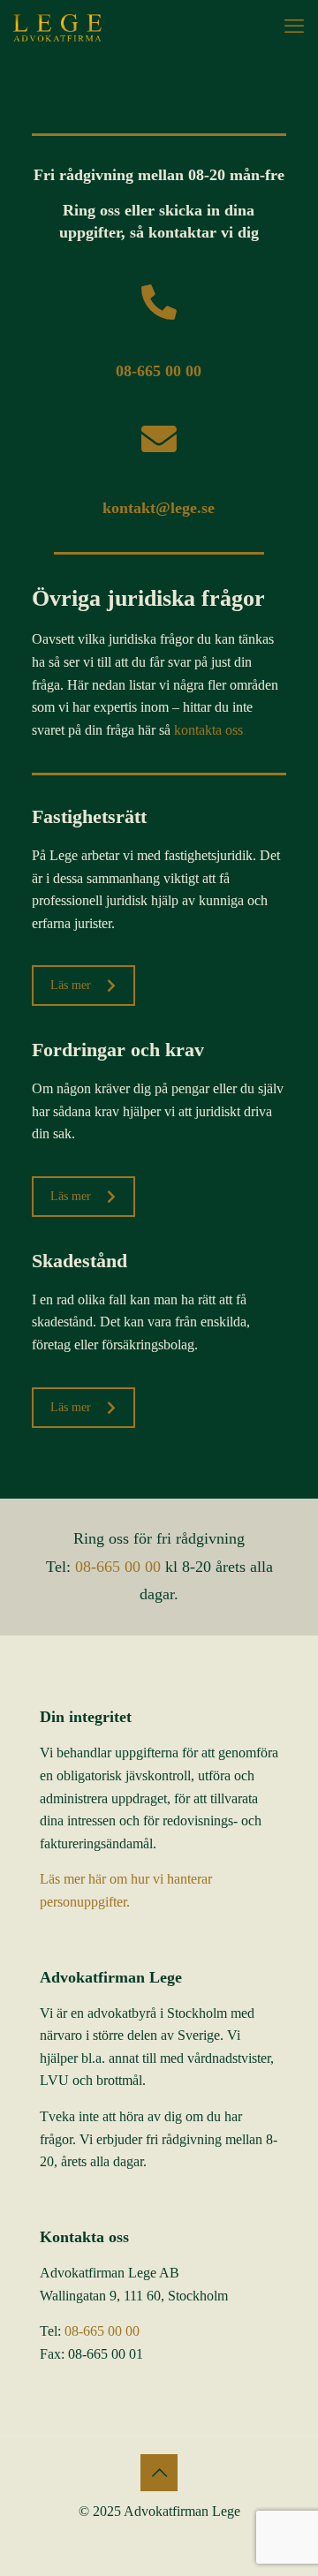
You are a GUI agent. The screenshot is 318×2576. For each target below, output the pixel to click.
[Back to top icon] (159, 2473)
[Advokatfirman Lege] (57, 26)
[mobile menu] (294, 26)
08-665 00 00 (118, 1567)
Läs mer (71, 985)
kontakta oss (208, 730)
